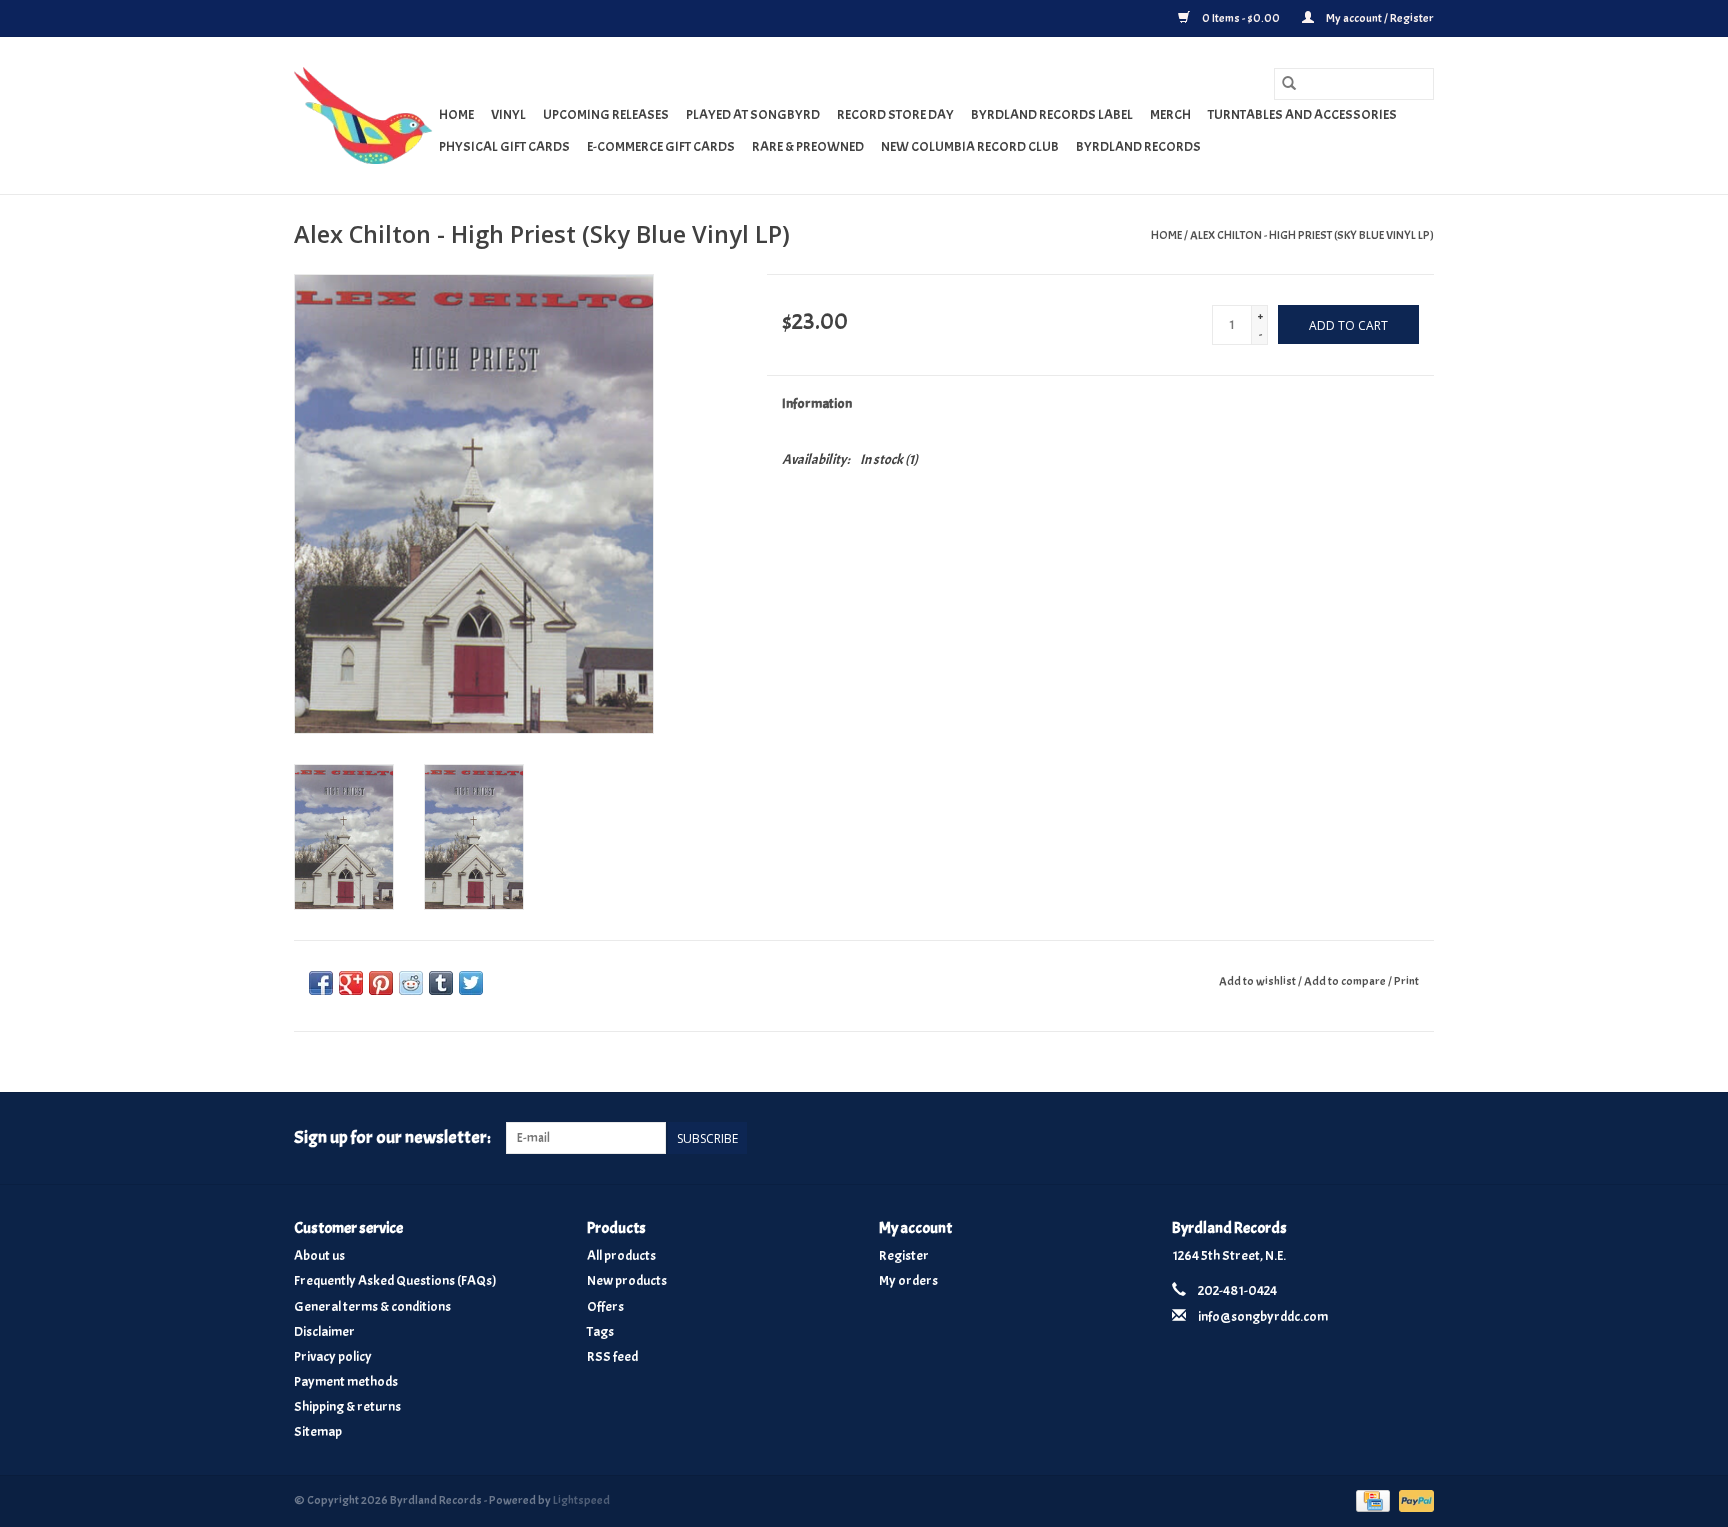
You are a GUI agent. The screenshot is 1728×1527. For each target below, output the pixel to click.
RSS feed (612, 1356)
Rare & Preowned (808, 146)
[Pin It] (381, 983)
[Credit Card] (1370, 1497)
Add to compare (1346, 981)
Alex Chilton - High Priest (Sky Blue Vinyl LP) (1312, 235)
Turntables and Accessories (1302, 114)
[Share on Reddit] (411, 983)
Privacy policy (333, 1356)
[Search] (1289, 84)
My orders (908, 1280)
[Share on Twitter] (471, 983)
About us (319, 1255)
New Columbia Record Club (970, 146)
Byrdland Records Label (1052, 114)
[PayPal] (1413, 1497)
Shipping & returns (347, 1406)
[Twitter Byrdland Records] (1384, 1138)
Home (456, 114)
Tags (600, 1331)
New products (627, 1280)
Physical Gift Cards (504, 146)
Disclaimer (324, 1331)
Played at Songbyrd (753, 114)
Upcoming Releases (606, 114)
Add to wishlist (1258, 981)
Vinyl (508, 114)
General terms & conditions (372, 1306)
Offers (605, 1306)
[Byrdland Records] (363, 115)
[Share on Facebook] (321, 983)
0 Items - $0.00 (1241, 18)
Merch (1170, 114)
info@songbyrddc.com (1263, 1316)
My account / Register (1379, 18)
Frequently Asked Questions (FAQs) (395, 1280)
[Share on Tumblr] (441, 983)
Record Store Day (895, 114)
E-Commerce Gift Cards (661, 146)
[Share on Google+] (351, 983)
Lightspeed (581, 1500)
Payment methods (346, 1381)
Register (904, 1255)
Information (817, 403)
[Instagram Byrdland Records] (1418, 1138)
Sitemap (318, 1431)
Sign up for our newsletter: (392, 1137)
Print (1406, 981)
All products (621, 1255)
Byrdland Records (1138, 146)
